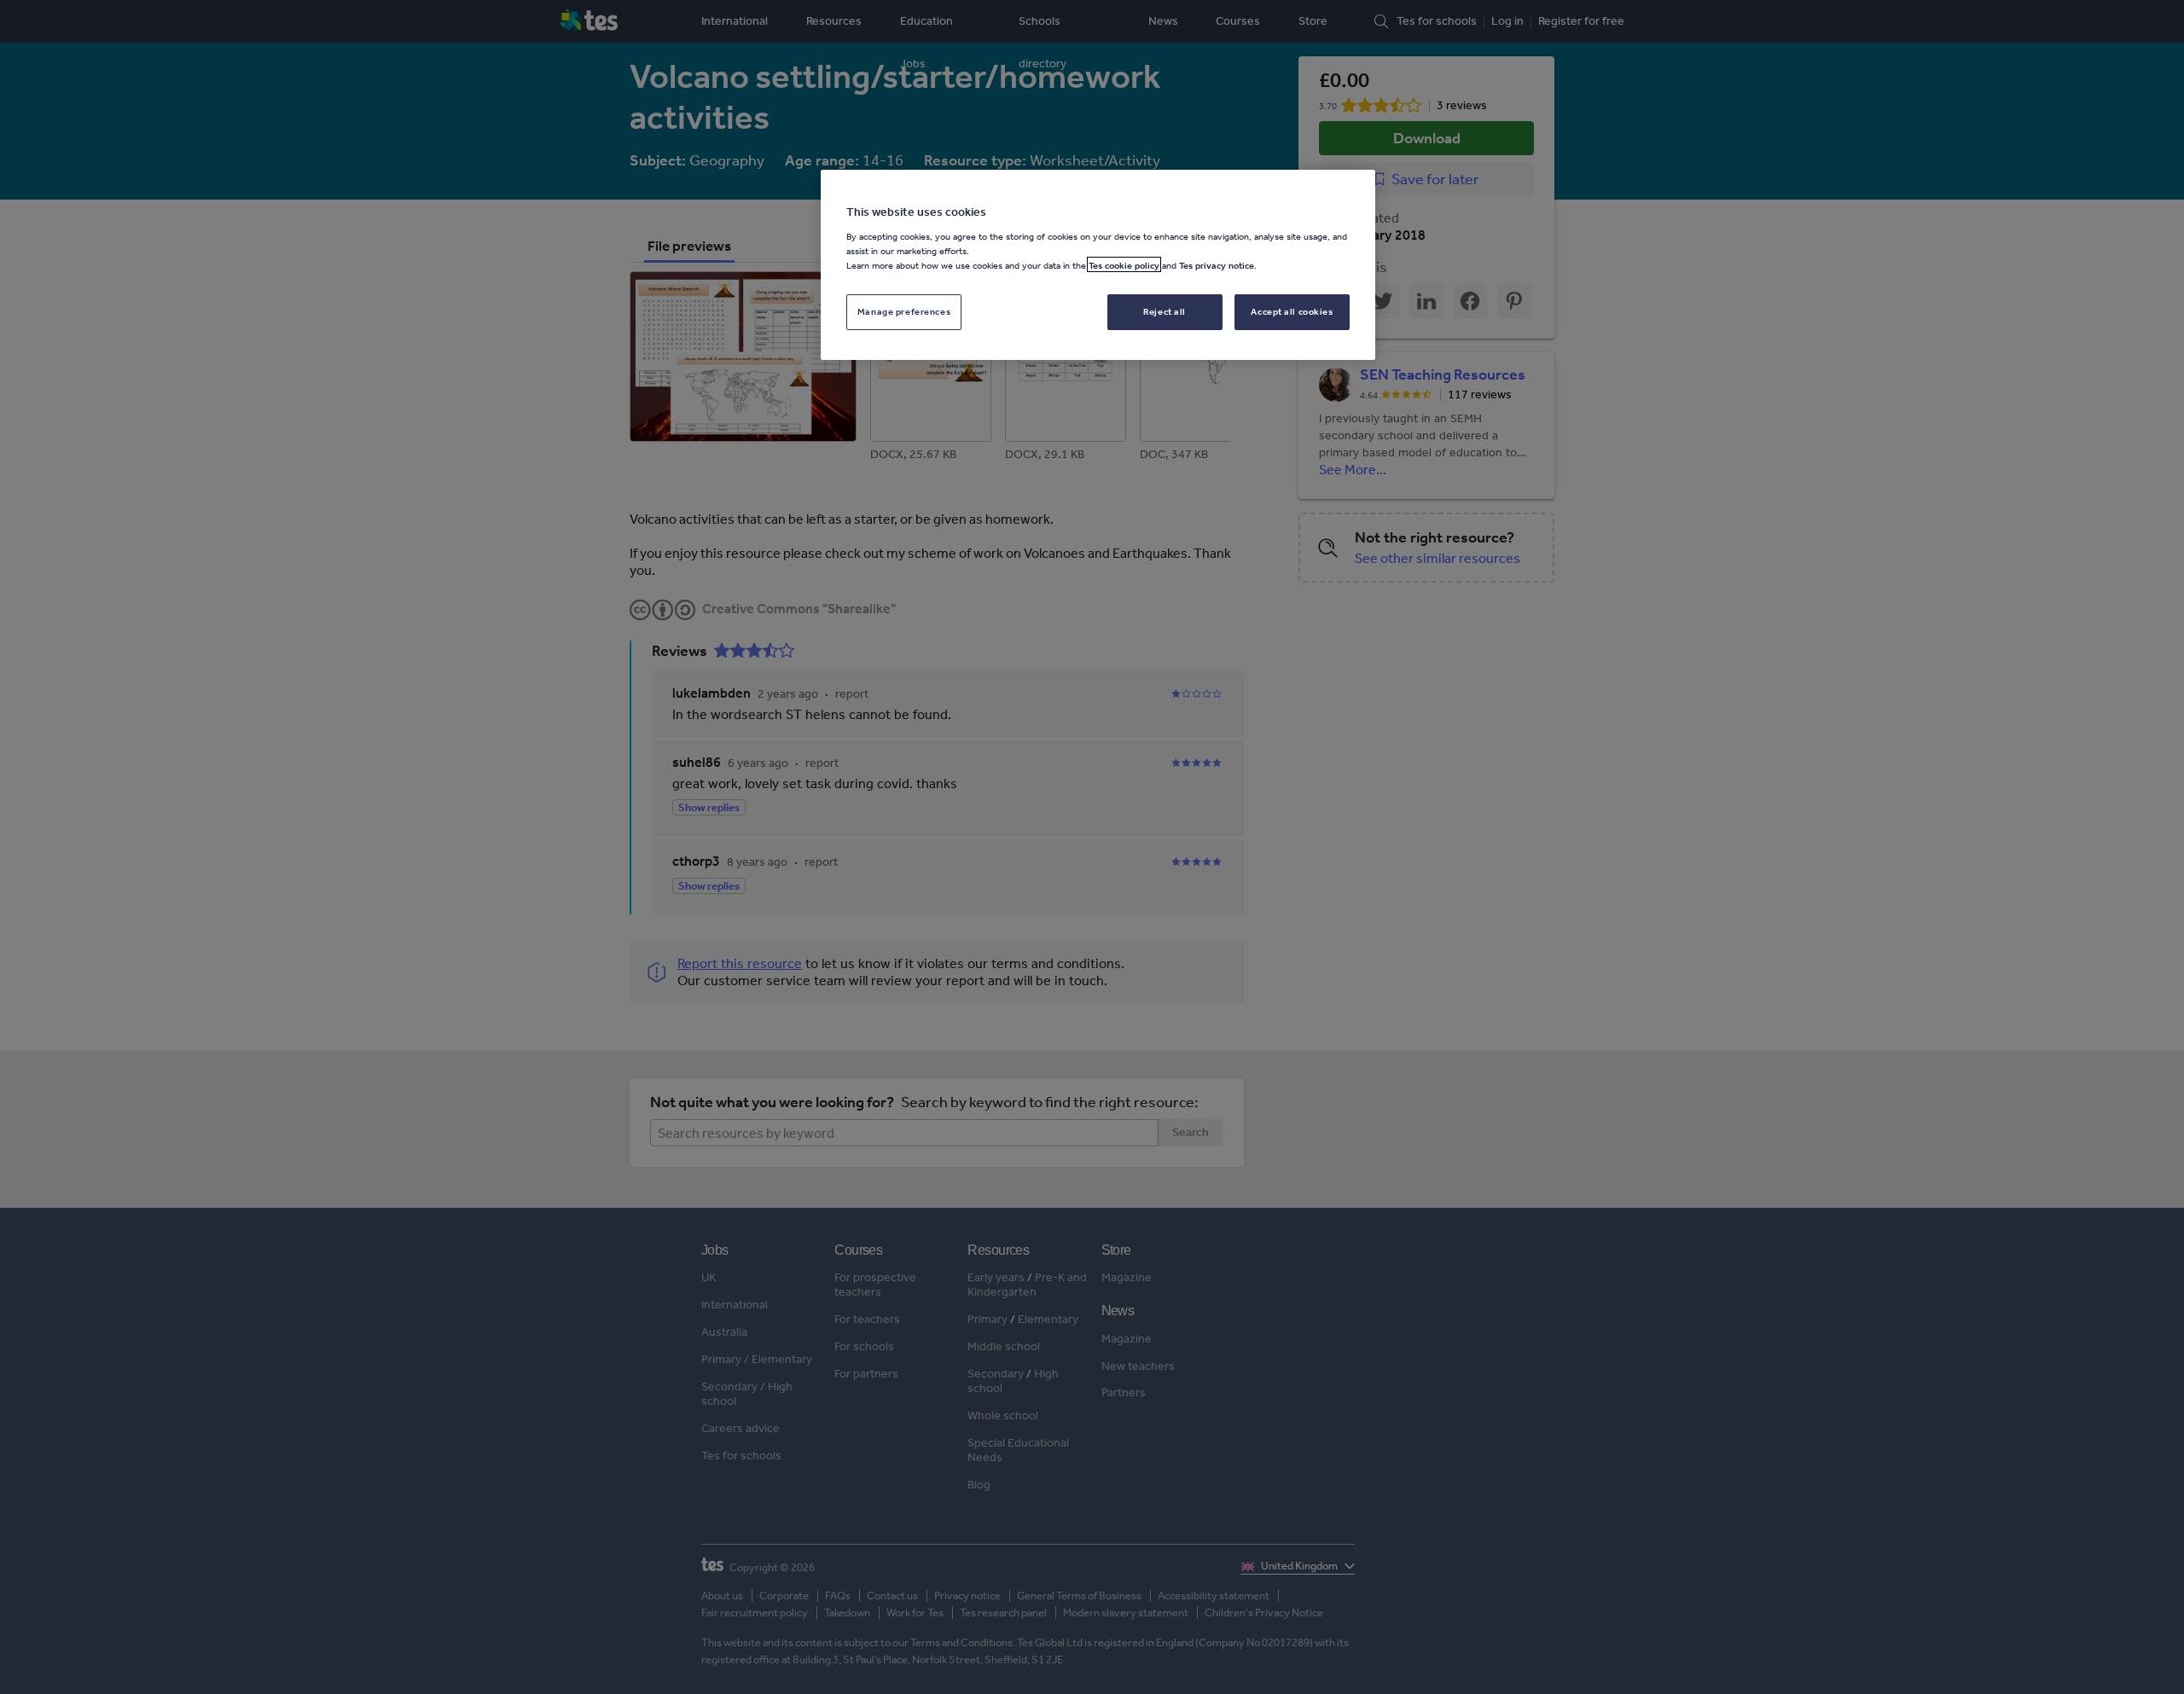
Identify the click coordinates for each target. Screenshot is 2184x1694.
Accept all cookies (1292, 310)
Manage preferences (904, 310)
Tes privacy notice (1217, 264)
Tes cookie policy (1124, 264)
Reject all (1165, 310)
